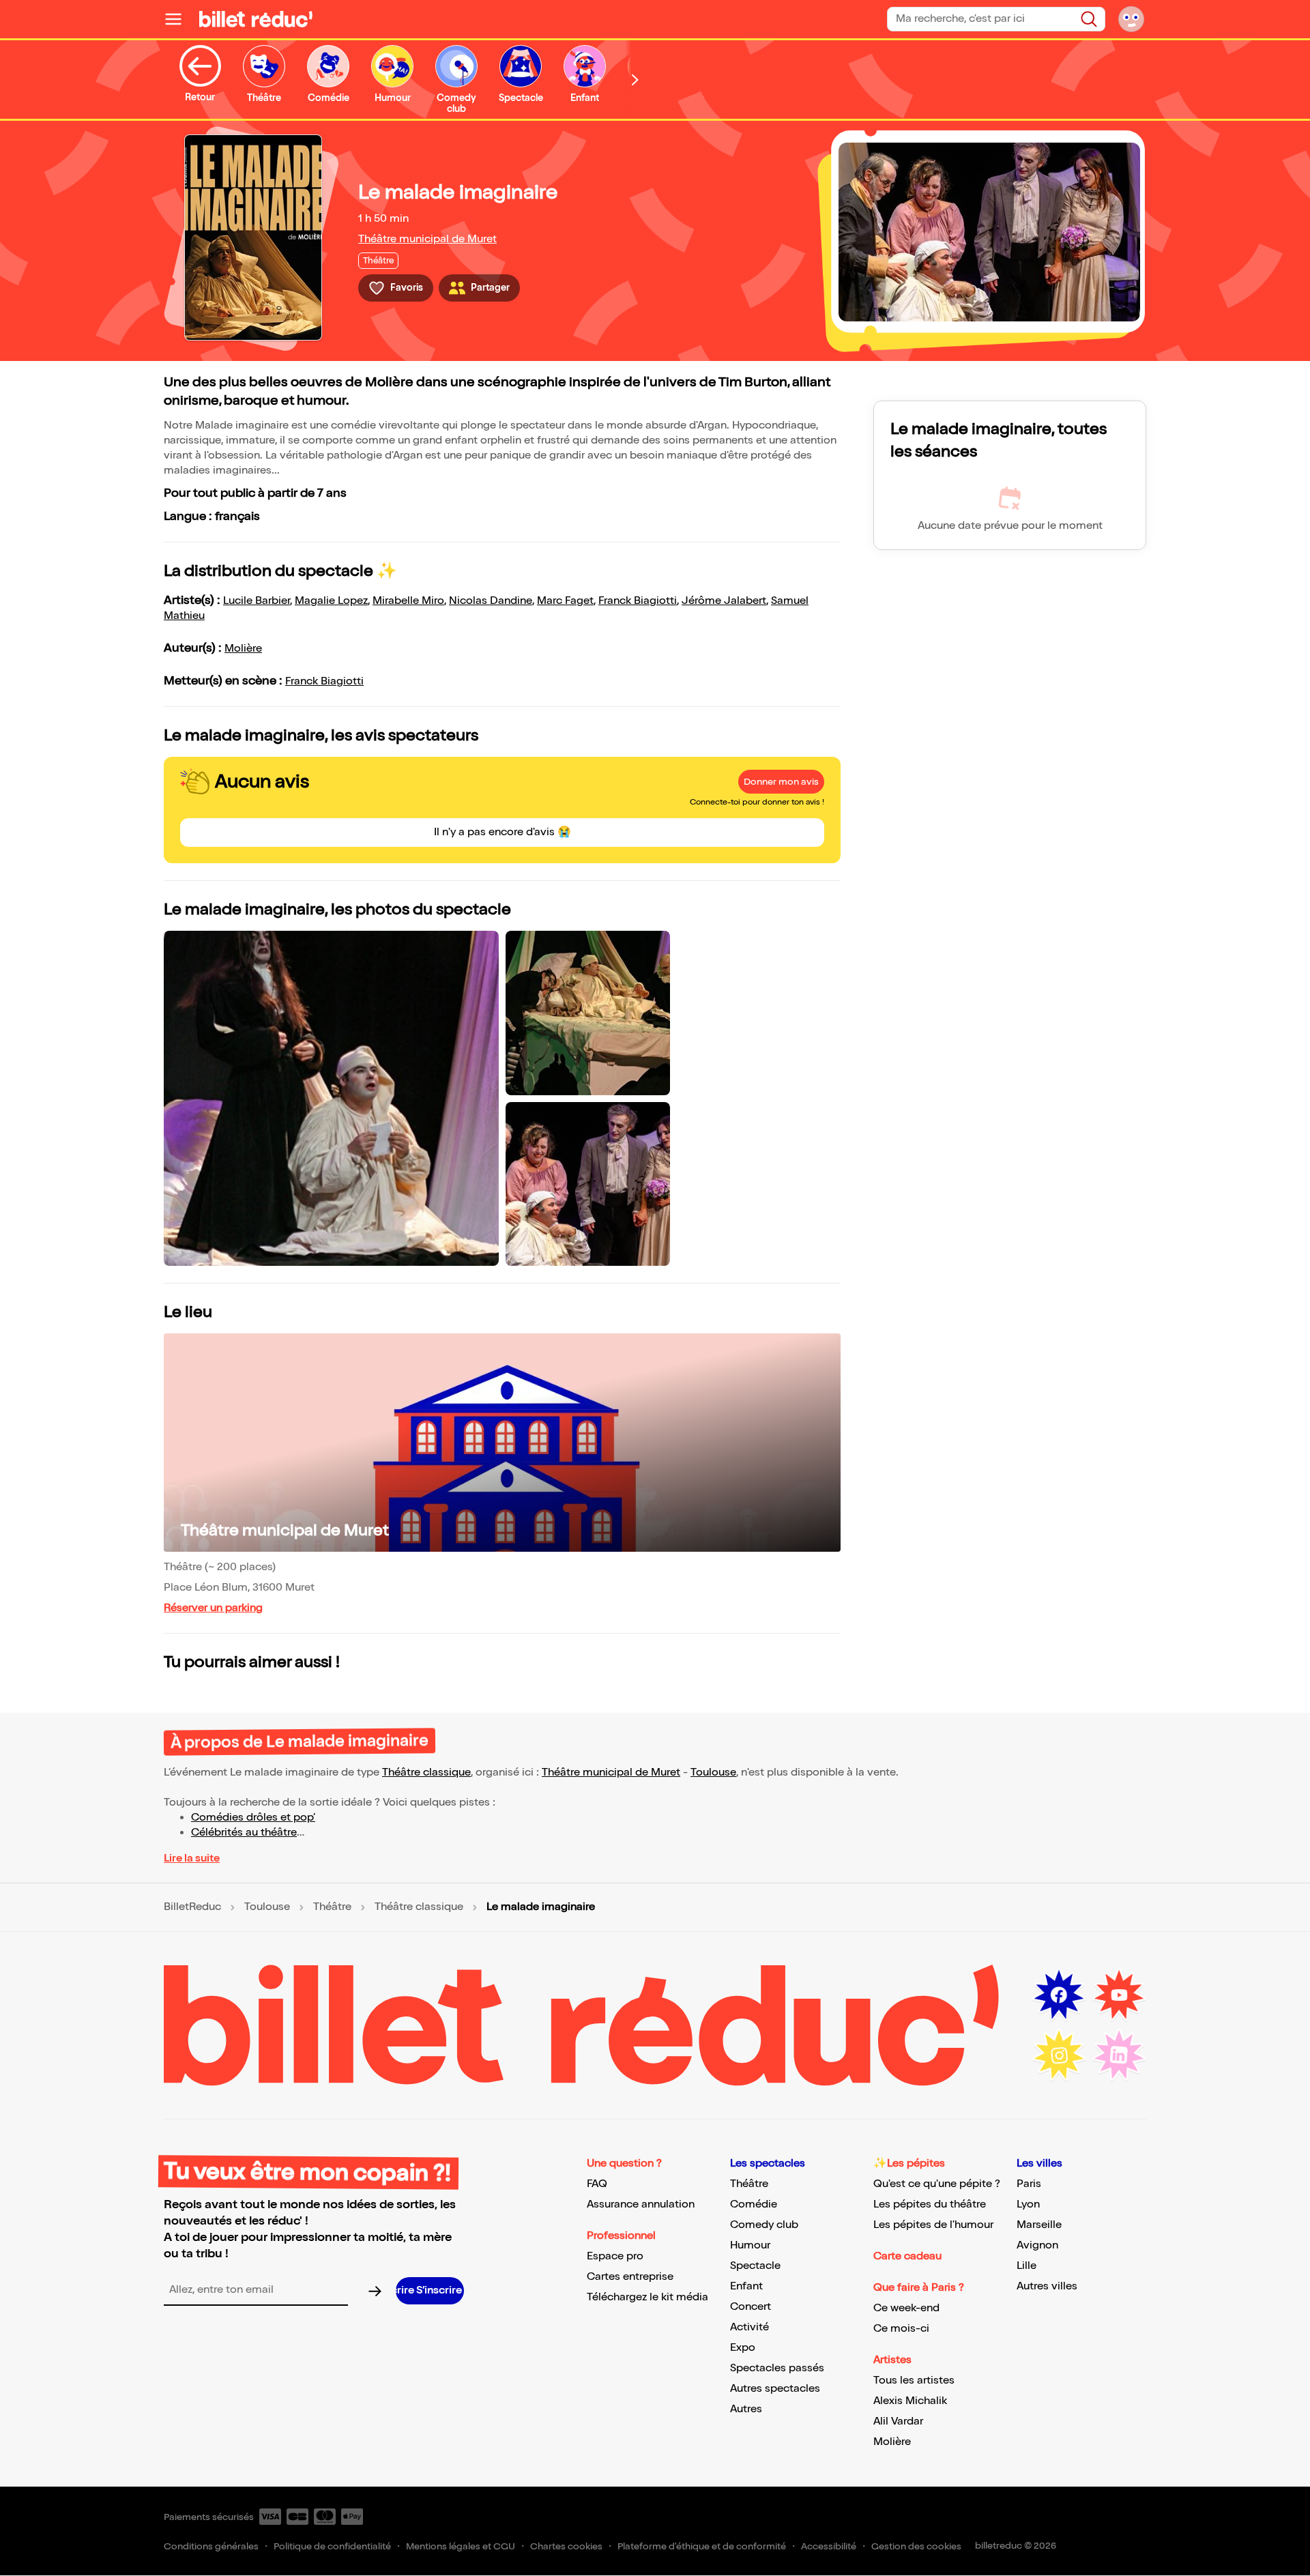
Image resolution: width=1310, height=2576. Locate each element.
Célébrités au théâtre (244, 1833)
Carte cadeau (907, 2256)
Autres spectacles (775, 2389)
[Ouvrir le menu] (179, 19)
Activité (749, 2327)
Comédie (754, 2204)
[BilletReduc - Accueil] (256, 19)
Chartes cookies (566, 2546)
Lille (1027, 2266)
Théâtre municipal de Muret (427, 239)
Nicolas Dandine (491, 601)
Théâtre (332, 1907)
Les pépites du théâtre (930, 2204)
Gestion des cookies (916, 2546)
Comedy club (764, 2225)
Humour (750, 2245)
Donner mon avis (781, 782)
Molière (243, 649)
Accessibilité (829, 2546)
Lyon (1028, 2204)
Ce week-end (906, 2308)
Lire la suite (192, 1858)
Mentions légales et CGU (461, 2546)
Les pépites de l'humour (933, 2225)
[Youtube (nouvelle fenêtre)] (1119, 1995)
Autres (746, 2409)
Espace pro (615, 2256)
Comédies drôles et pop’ (253, 1818)
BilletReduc (192, 1907)
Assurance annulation (641, 2204)
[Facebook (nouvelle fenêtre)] (1059, 1995)
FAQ (597, 2184)
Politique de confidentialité (332, 2546)
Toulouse (713, 1772)
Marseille (1039, 2225)
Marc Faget (565, 601)
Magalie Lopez (331, 601)
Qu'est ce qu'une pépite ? (937, 2184)
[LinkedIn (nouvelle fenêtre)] (1119, 2055)
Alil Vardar (898, 2421)
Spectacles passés (777, 2368)
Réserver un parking (213, 1608)
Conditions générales (211, 2546)
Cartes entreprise (630, 2277)
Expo (743, 2348)
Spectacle (755, 2266)
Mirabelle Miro (408, 601)
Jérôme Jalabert (724, 601)
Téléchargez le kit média (647, 2297)
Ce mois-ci (901, 2329)
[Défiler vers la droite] (635, 79)
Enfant (746, 2286)
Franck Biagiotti (638, 601)
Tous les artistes (914, 2380)
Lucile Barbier (257, 601)
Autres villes (1047, 2286)
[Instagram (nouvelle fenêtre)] (1059, 2055)
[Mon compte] (1131, 19)
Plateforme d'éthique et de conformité (702, 2546)
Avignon (1037, 2245)
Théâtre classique (426, 1772)
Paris (1029, 2184)
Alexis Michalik (910, 2401)
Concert (751, 2307)
